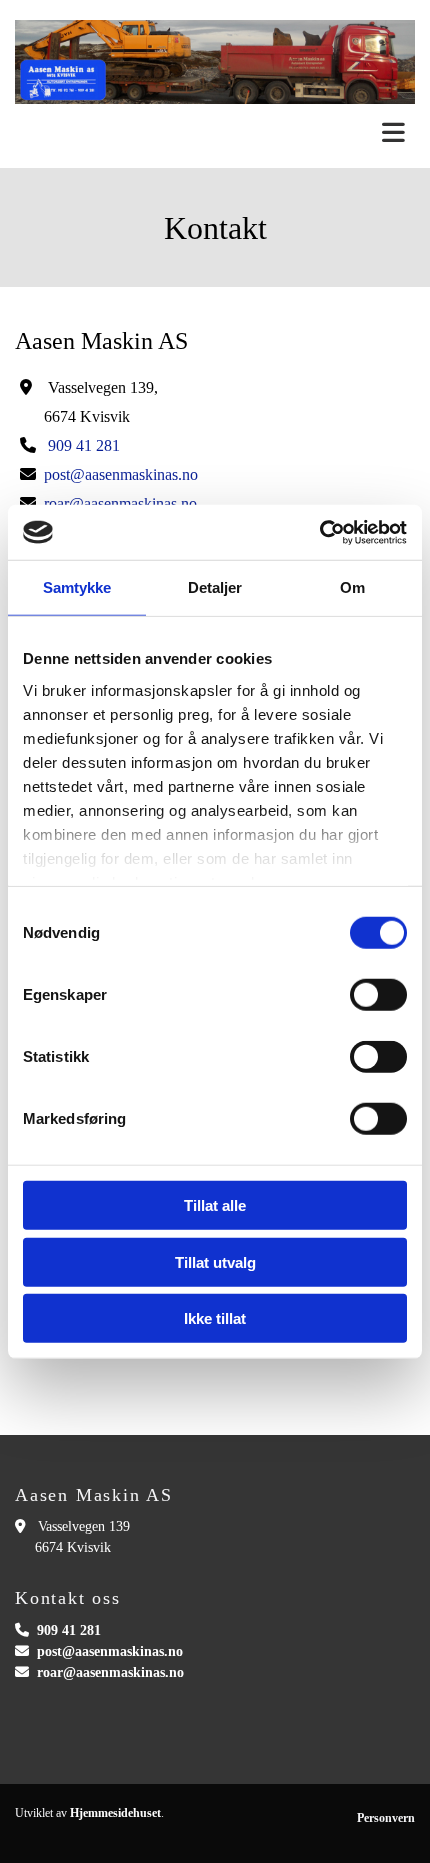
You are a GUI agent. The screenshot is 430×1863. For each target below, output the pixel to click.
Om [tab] (352, 587)
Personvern (386, 1818)
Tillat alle (215, 1205)
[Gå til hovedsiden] (215, 62)
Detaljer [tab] (215, 587)
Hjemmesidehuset (115, 1813)
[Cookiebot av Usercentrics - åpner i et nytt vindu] (319, 532)
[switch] (378, 995)
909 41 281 (84, 445)
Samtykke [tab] (77, 587)
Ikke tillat (215, 1318)
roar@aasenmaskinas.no (110, 1672)
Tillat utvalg (215, 1261)
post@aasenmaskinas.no (121, 474)
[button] (215, 133)
